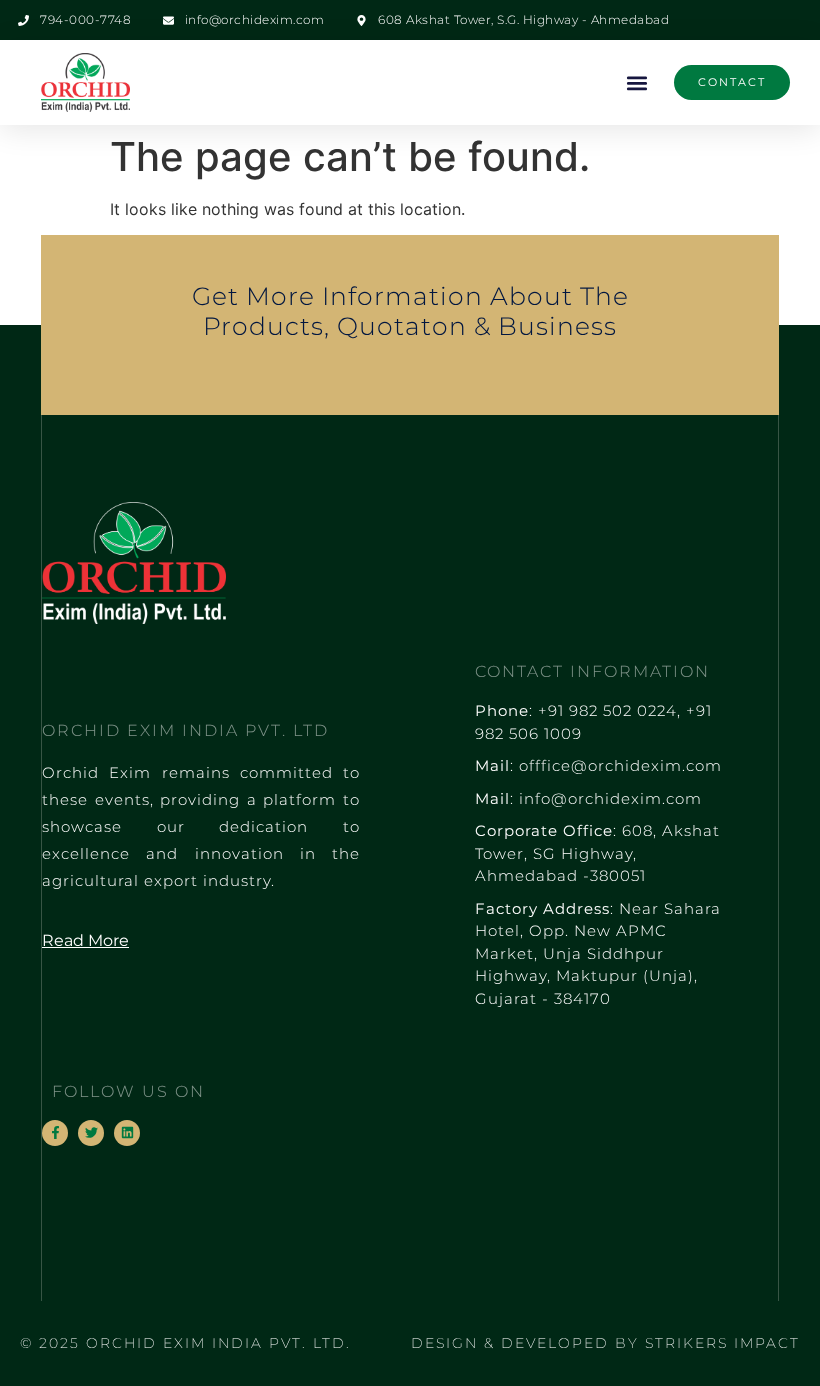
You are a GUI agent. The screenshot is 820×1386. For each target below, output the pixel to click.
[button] (637, 82)
